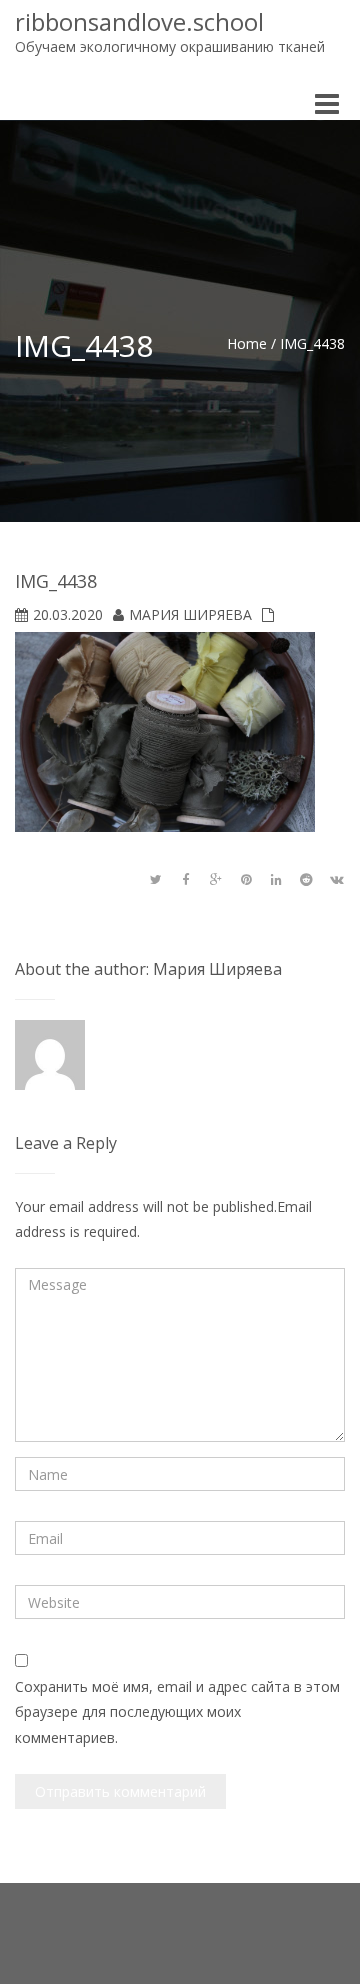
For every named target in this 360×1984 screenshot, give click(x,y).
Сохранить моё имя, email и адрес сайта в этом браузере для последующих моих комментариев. (177, 1711)
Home (247, 343)
